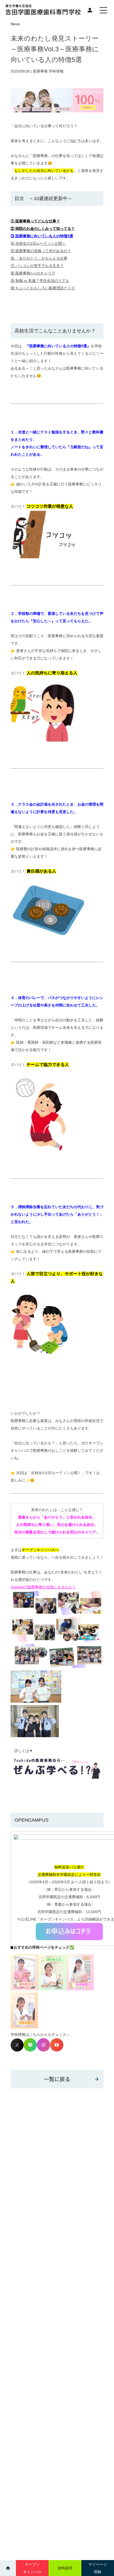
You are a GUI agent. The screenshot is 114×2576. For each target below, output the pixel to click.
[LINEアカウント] (30, 2050)
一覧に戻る (57, 2079)
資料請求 (65, 2568)
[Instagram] (43, 2050)
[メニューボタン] (103, 10)
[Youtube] (57, 2050)
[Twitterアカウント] (17, 2050)
